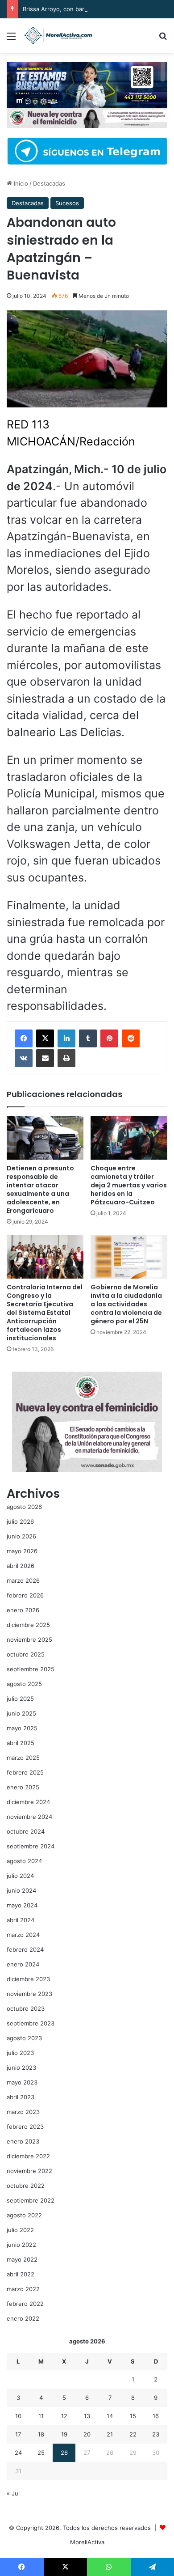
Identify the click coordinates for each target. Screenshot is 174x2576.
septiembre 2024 (31, 1846)
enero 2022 (23, 2318)
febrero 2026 (25, 1595)
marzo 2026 (23, 1580)
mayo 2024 (22, 1905)
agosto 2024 (24, 1861)
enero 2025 (23, 1787)
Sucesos (67, 203)
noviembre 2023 (29, 1994)
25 (41, 2453)
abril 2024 (21, 1920)
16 (156, 2416)
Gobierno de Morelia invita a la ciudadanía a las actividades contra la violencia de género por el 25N (126, 1304)
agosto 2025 (24, 1684)
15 (133, 2416)
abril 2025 (21, 1743)
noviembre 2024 (29, 1817)
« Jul (13, 2493)
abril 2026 (21, 1566)
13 (87, 2416)
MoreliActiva (87, 2542)
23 (156, 2434)
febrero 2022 (25, 2304)
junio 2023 (21, 2068)
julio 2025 (20, 1699)
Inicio (20, 183)
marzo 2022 (23, 2289)
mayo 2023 (22, 2082)
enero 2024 (23, 1964)
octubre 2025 (26, 1654)
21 (110, 2434)
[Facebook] (24, 1038)
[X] (45, 1038)
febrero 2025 (25, 1772)
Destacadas (49, 183)
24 (18, 2453)
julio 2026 (20, 1521)
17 (18, 2434)
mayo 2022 (22, 2259)
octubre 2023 (26, 2008)
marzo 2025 (23, 1758)
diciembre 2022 (28, 2156)
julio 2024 (20, 1876)
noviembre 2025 (29, 1640)
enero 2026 (23, 1610)
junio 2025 (21, 1713)
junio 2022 (21, 2245)
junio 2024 (21, 1890)
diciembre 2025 (28, 1625)
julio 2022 (20, 2230)
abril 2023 (21, 2097)
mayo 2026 (22, 1551)
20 (87, 2434)
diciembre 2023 (28, 1979)
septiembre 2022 (31, 2200)
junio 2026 (21, 1536)
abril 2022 (21, 2274)
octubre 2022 (26, 2186)
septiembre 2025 (31, 1669)
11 (41, 2416)
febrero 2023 (25, 2127)
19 (64, 2434)
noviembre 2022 (29, 2171)
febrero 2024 (25, 1949)
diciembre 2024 (28, 1802)
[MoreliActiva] (58, 36)
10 (18, 2416)
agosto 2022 (24, 2215)
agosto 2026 (24, 1507)
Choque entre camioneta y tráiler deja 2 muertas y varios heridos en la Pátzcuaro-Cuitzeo (129, 1185)
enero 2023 (23, 2141)
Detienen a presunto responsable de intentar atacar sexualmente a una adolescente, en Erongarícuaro (40, 1189)
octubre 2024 (26, 1831)
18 (41, 2434)
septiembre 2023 (31, 2023)
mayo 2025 (22, 1728)
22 (133, 2434)
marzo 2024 (23, 1935)
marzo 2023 (23, 2112)
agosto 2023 (24, 2038)
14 (110, 2416)
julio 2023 (20, 2053)
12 (64, 2416)
